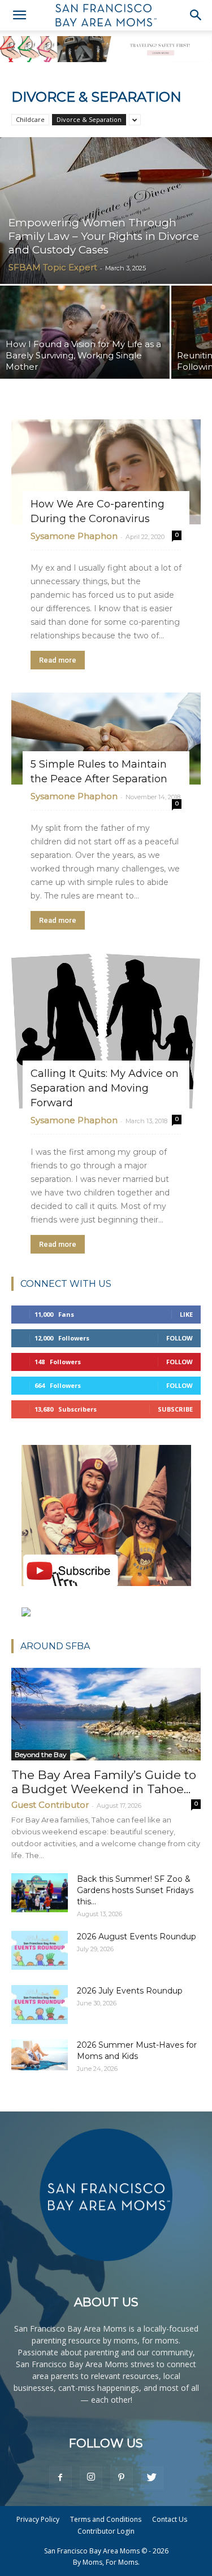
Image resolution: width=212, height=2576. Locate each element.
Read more (58, 660)
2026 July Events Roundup (130, 1991)
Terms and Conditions (106, 2519)
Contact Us (170, 2519)
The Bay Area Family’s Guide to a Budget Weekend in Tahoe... (104, 1782)
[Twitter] (152, 2478)
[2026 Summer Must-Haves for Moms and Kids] (40, 2054)
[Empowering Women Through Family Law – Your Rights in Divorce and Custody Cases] (106, 211)
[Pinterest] (122, 2478)
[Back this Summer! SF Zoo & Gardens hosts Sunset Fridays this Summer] (40, 1893)
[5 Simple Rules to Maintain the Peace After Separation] (106, 739)
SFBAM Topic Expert (53, 267)
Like (186, 1314)
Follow (179, 1338)
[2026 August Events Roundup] (40, 1950)
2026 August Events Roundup (137, 1937)
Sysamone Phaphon (74, 536)
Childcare (30, 119)
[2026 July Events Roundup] (40, 2005)
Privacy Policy (38, 2519)
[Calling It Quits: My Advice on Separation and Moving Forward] (106, 1031)
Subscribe (175, 1409)
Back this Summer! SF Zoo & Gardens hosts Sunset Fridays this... (135, 1890)
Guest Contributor (50, 1805)
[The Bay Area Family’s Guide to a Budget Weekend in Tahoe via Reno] (106, 1714)
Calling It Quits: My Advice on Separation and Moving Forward (105, 1088)
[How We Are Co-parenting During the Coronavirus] (106, 472)
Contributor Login (106, 2531)
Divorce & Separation (89, 119)
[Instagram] (91, 2478)
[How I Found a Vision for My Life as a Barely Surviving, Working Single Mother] (85, 332)
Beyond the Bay (41, 1754)
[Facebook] (60, 2478)
